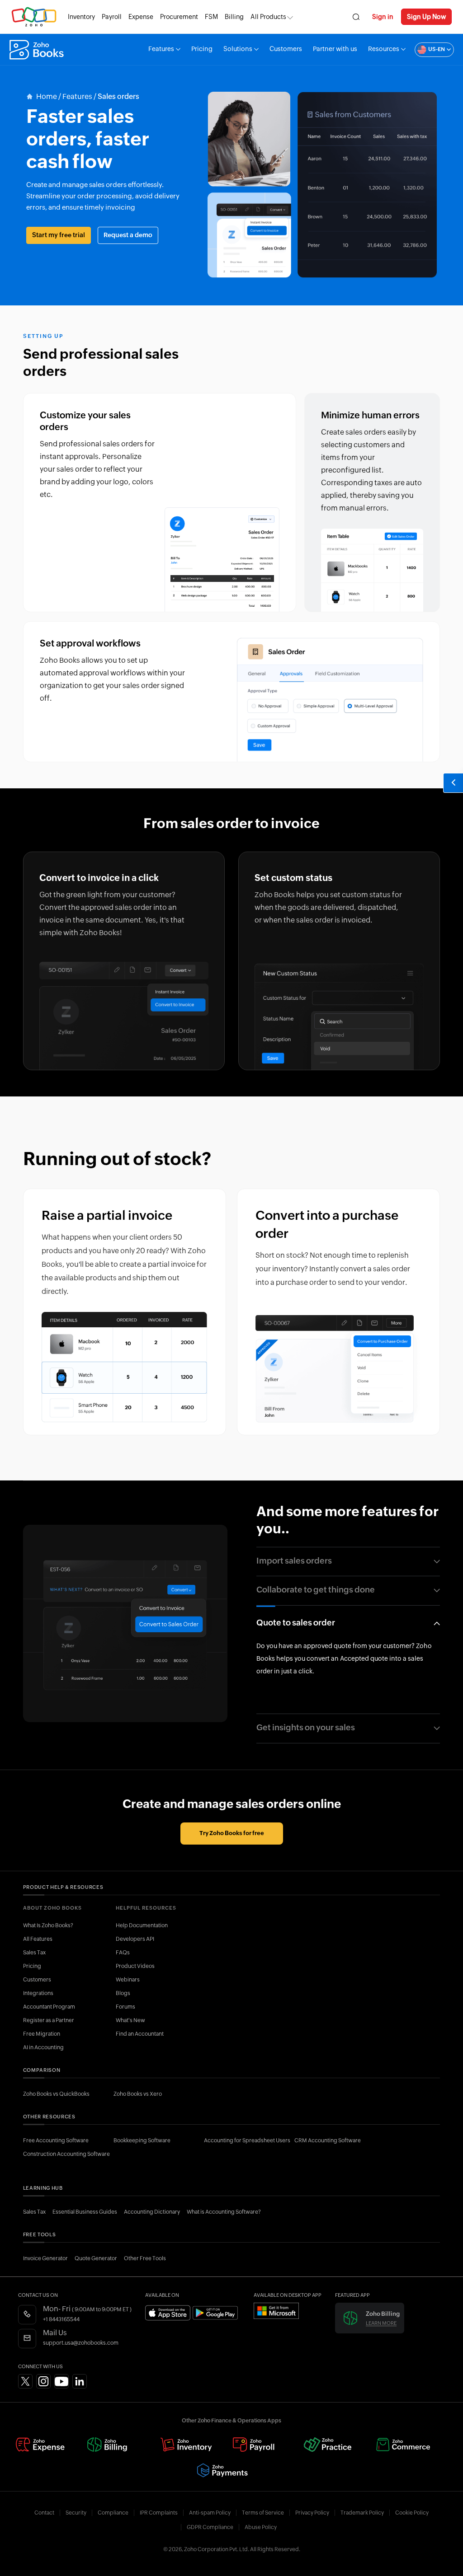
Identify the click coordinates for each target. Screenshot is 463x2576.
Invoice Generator (45, 2258)
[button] (430, 50)
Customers (286, 49)
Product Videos (135, 1966)
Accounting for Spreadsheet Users (247, 2140)
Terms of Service (263, 2513)
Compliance (113, 2513)
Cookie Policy (412, 2513)
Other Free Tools (145, 2258)
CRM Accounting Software (328, 2140)
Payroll (112, 17)
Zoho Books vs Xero (138, 2094)
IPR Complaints (159, 2513)
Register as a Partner (49, 2020)
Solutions (238, 49)
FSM (211, 17)
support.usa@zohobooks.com (81, 2343)
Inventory (81, 17)
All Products (268, 17)
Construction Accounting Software (66, 2154)
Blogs (123, 1993)
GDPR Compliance (210, 2527)
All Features (38, 1939)
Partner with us (335, 49)
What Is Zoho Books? (48, 1925)
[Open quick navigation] (453, 783)
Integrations (38, 1993)
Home (47, 97)
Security (76, 2513)
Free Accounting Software (56, 2140)
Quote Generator (96, 2258)
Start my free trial (59, 235)
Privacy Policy (312, 2513)
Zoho (34, 17)
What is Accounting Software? (224, 2212)
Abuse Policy (261, 2527)
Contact (44, 2513)
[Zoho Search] (356, 17)
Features (161, 49)
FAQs (123, 1953)
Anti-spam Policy (210, 2513)
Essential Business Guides (85, 2212)
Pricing (202, 49)
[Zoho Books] (38, 50)
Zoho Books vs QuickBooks (56, 2094)
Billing (234, 17)
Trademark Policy (362, 2513)
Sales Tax (34, 1953)
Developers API (135, 1939)
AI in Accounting (43, 2047)
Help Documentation (142, 1925)
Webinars (128, 1980)
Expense (141, 17)
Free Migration (42, 2034)
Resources (384, 49)
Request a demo (128, 235)
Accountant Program (49, 2007)
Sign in (383, 17)
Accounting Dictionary (152, 2212)
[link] (234, 17)
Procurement (179, 17)
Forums (125, 2007)
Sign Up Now (426, 17)
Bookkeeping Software (142, 2140)
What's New (130, 2020)
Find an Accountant (140, 2034)
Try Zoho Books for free (232, 1834)
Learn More (381, 2323)
